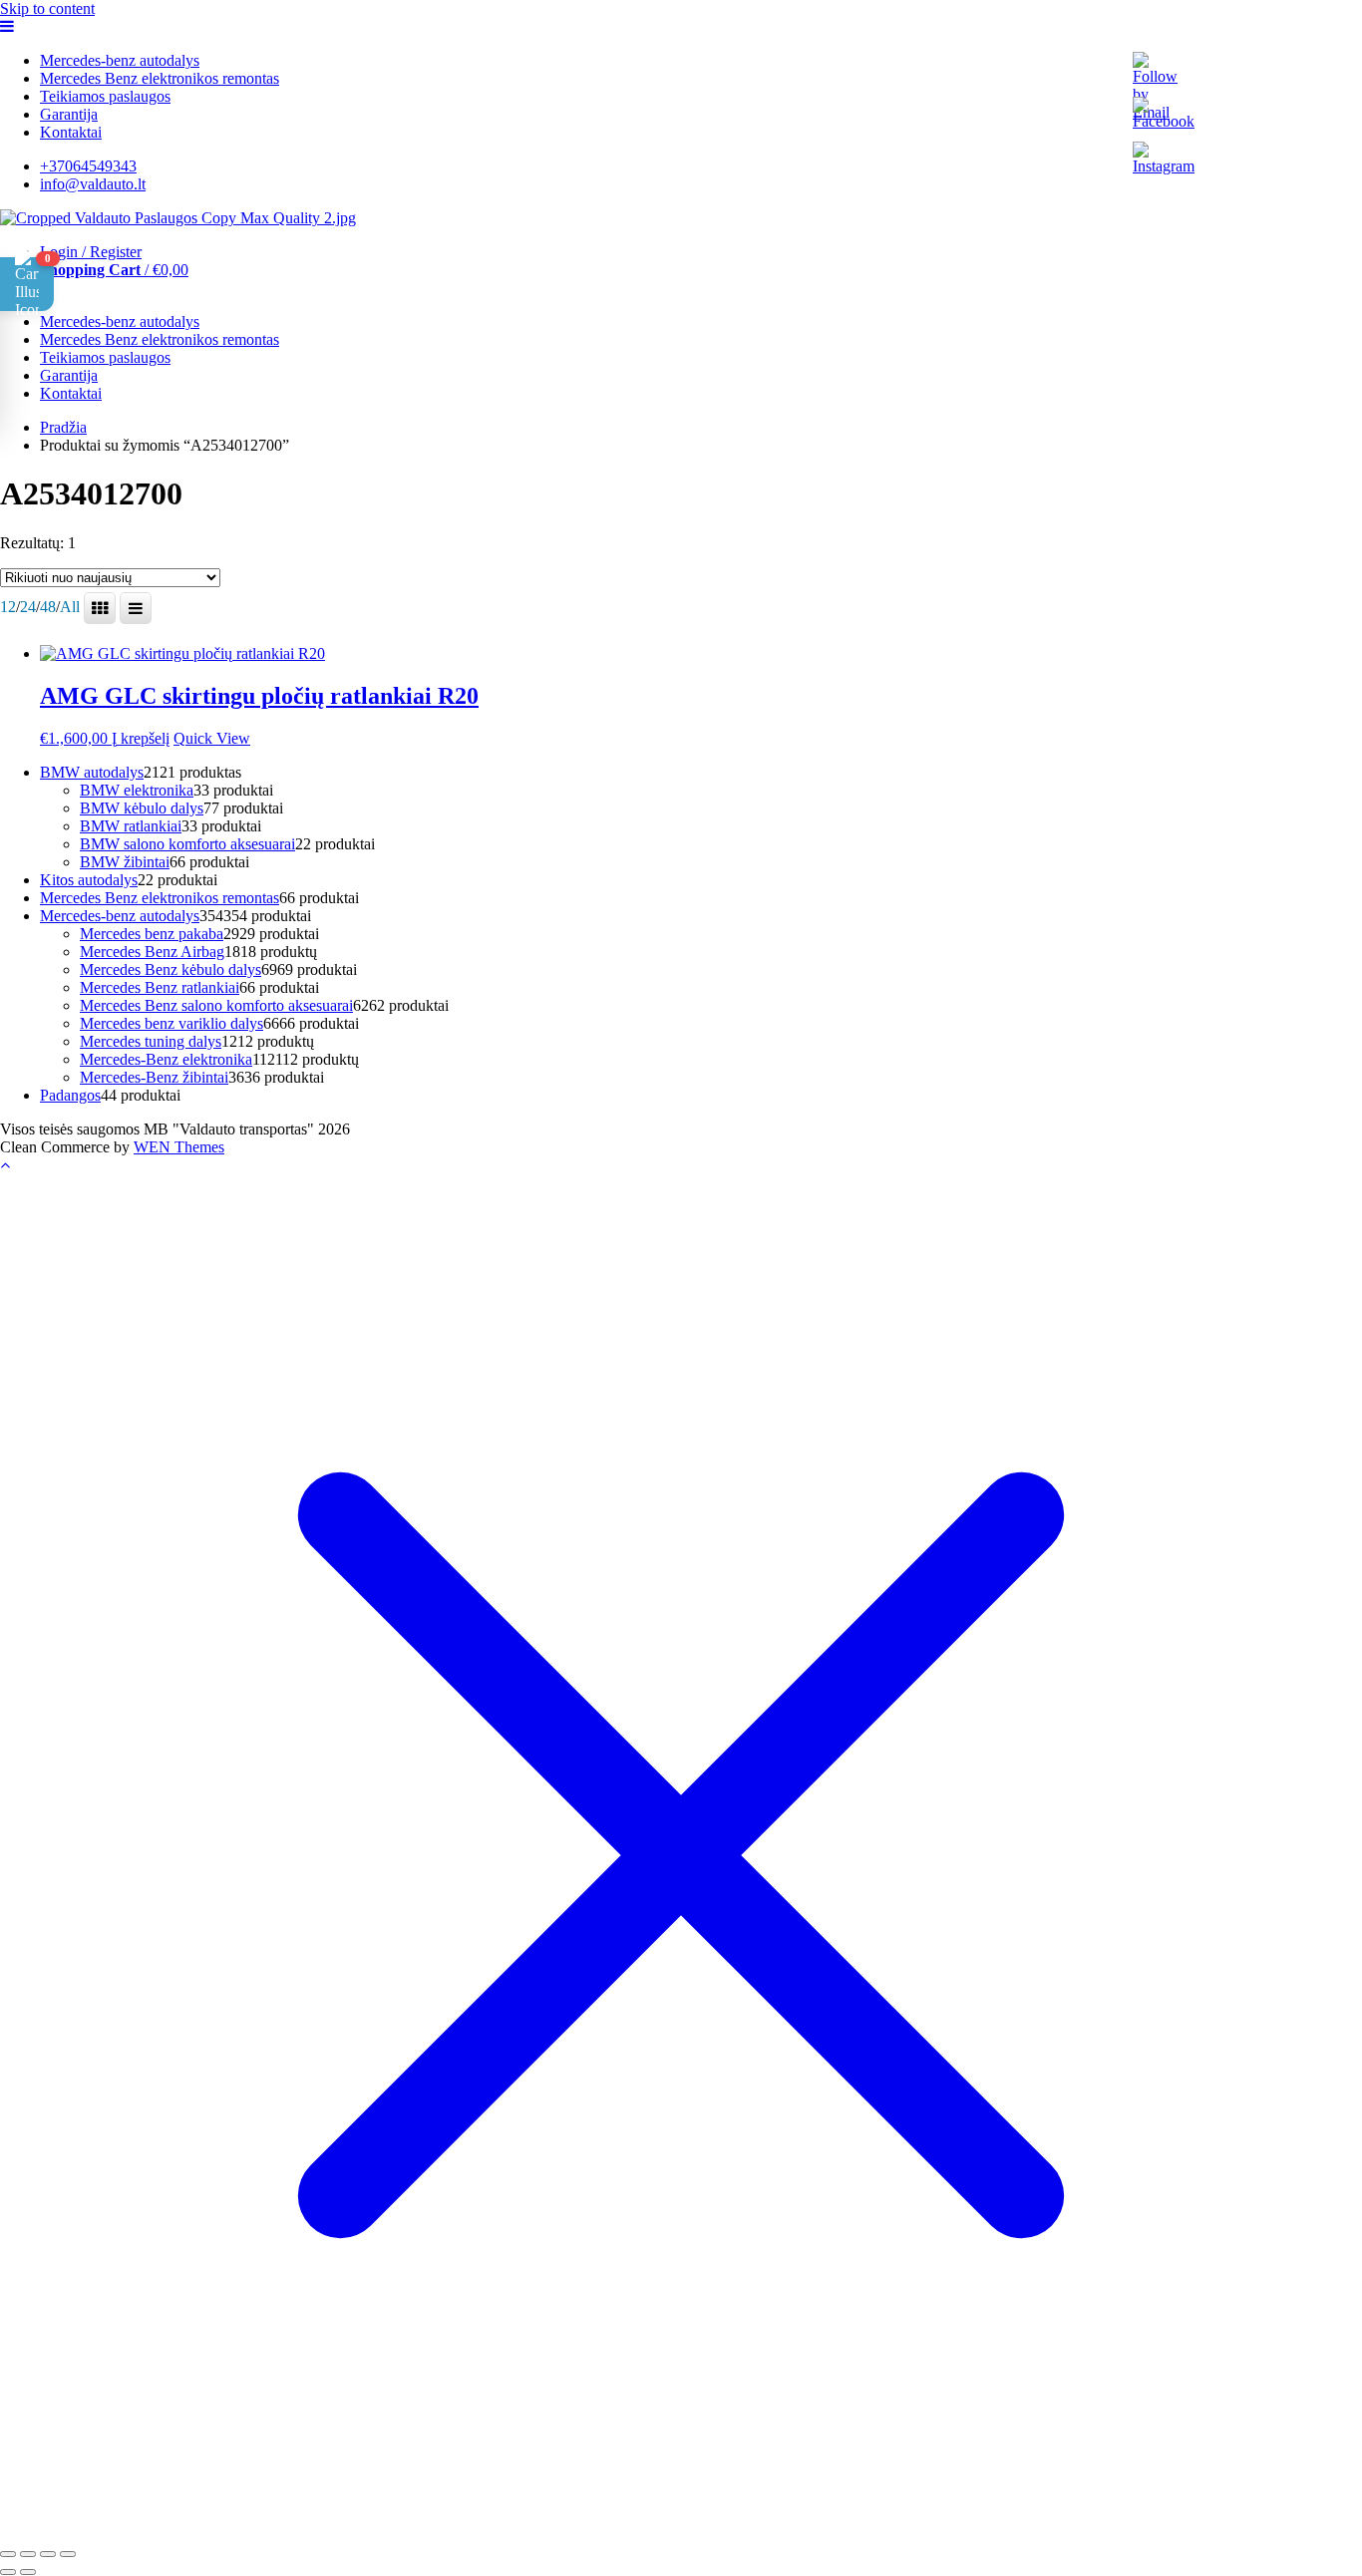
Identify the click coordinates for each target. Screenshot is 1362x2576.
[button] (27, 284)
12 (8, 607)
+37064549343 (88, 166)
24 (28, 607)
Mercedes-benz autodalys (120, 60)
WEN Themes (179, 1147)
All (70, 607)
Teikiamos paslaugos (105, 96)
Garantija (69, 114)
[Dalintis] (48, 2554)
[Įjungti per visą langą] (28, 2554)
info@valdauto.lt (93, 184)
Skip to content (47, 8)
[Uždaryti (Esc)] (68, 2554)
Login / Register (91, 252)
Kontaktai (71, 132)
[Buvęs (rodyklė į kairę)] (8, 2572)
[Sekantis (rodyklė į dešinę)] (28, 2572)
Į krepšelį (141, 738)
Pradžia (63, 427)
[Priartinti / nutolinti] (8, 2554)
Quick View (212, 738)
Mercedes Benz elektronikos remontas (160, 78)
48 (48, 607)
